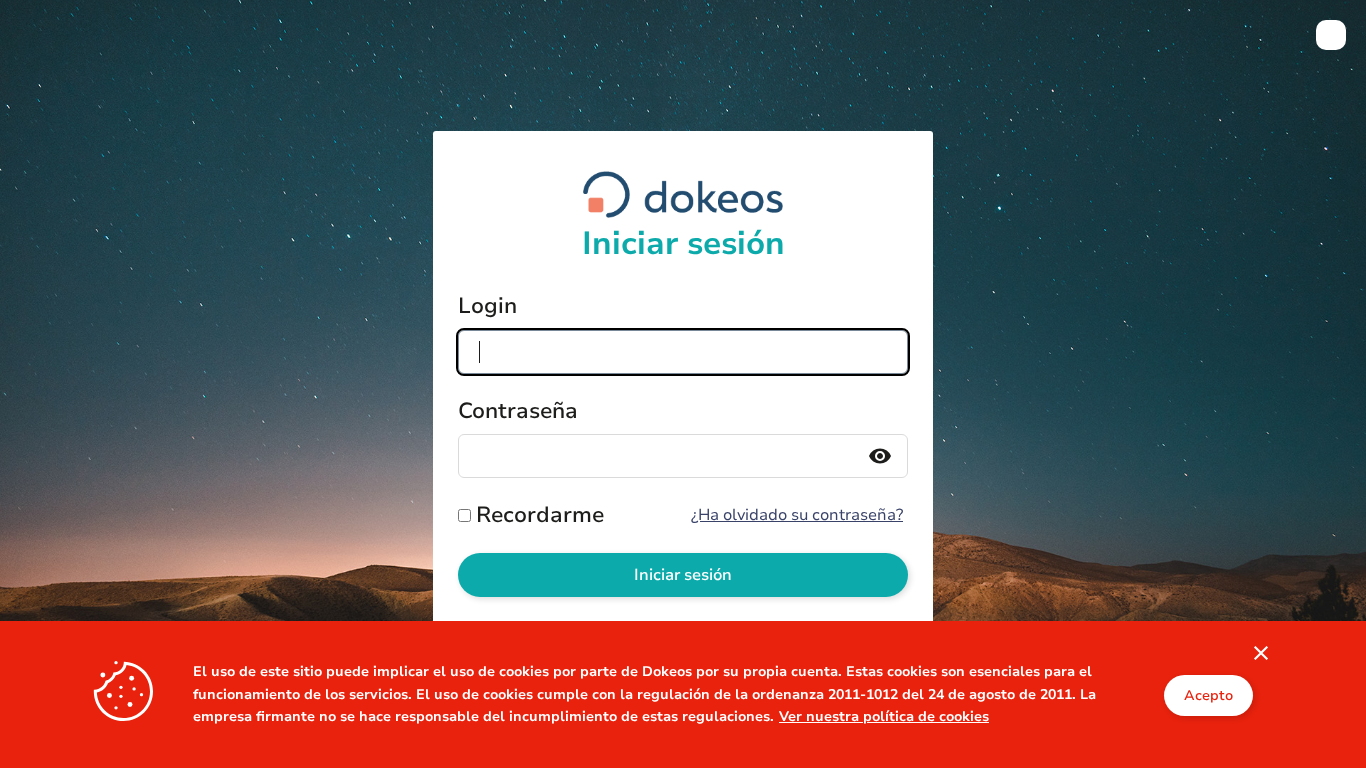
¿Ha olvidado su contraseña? (797, 515)
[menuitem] (1331, 35)
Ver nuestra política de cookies (884, 716)
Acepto (1208, 694)
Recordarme (540, 515)
